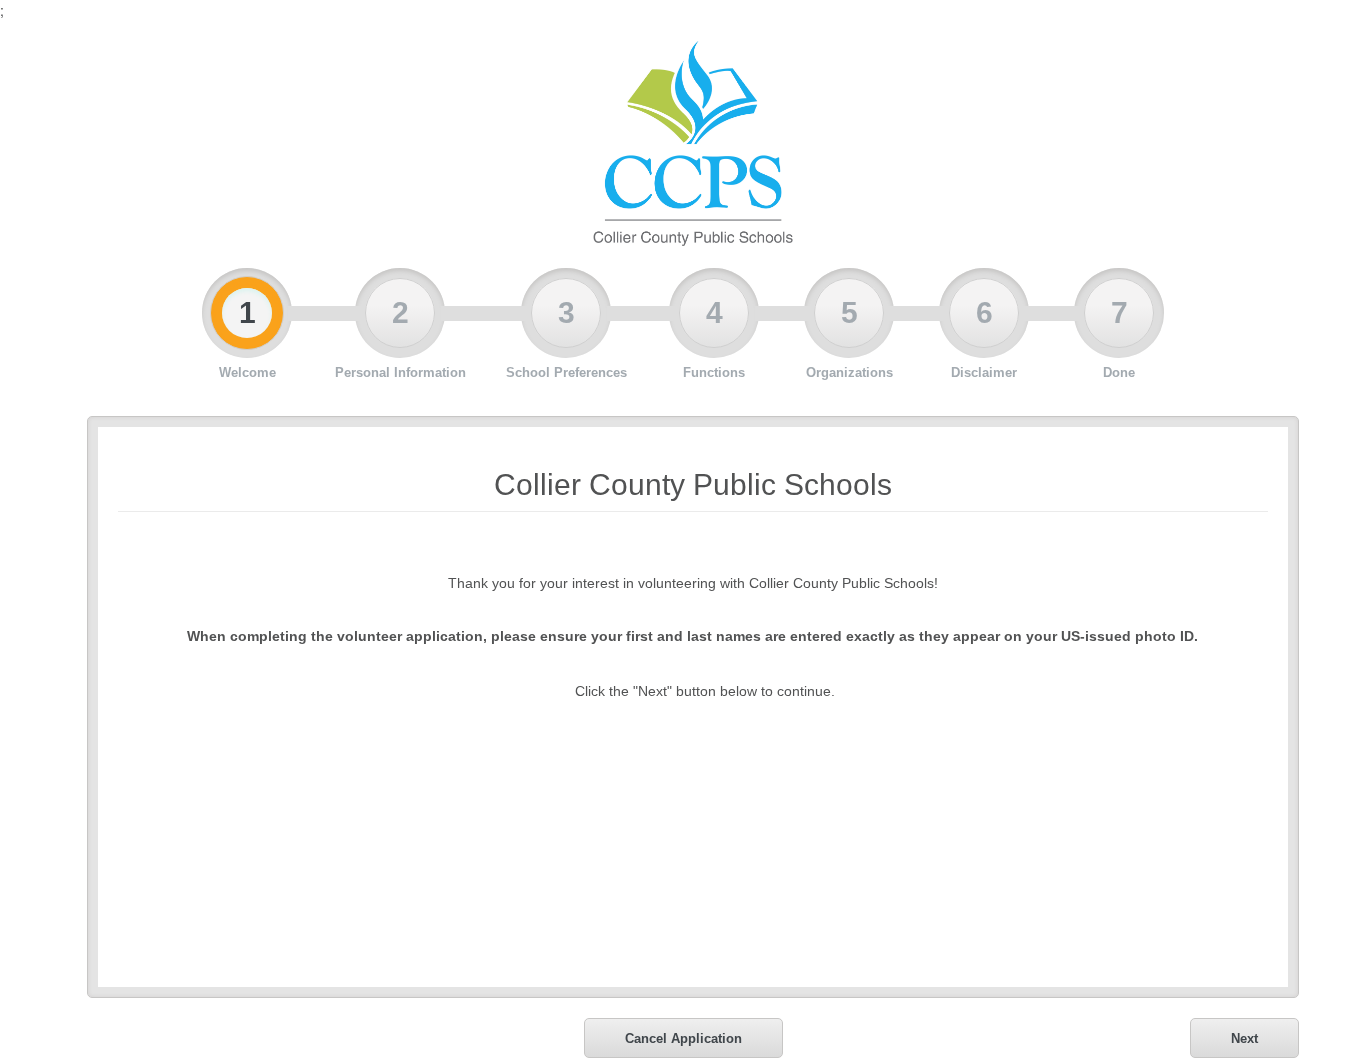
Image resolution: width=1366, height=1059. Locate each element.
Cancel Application (683, 1038)
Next (1244, 1038)
